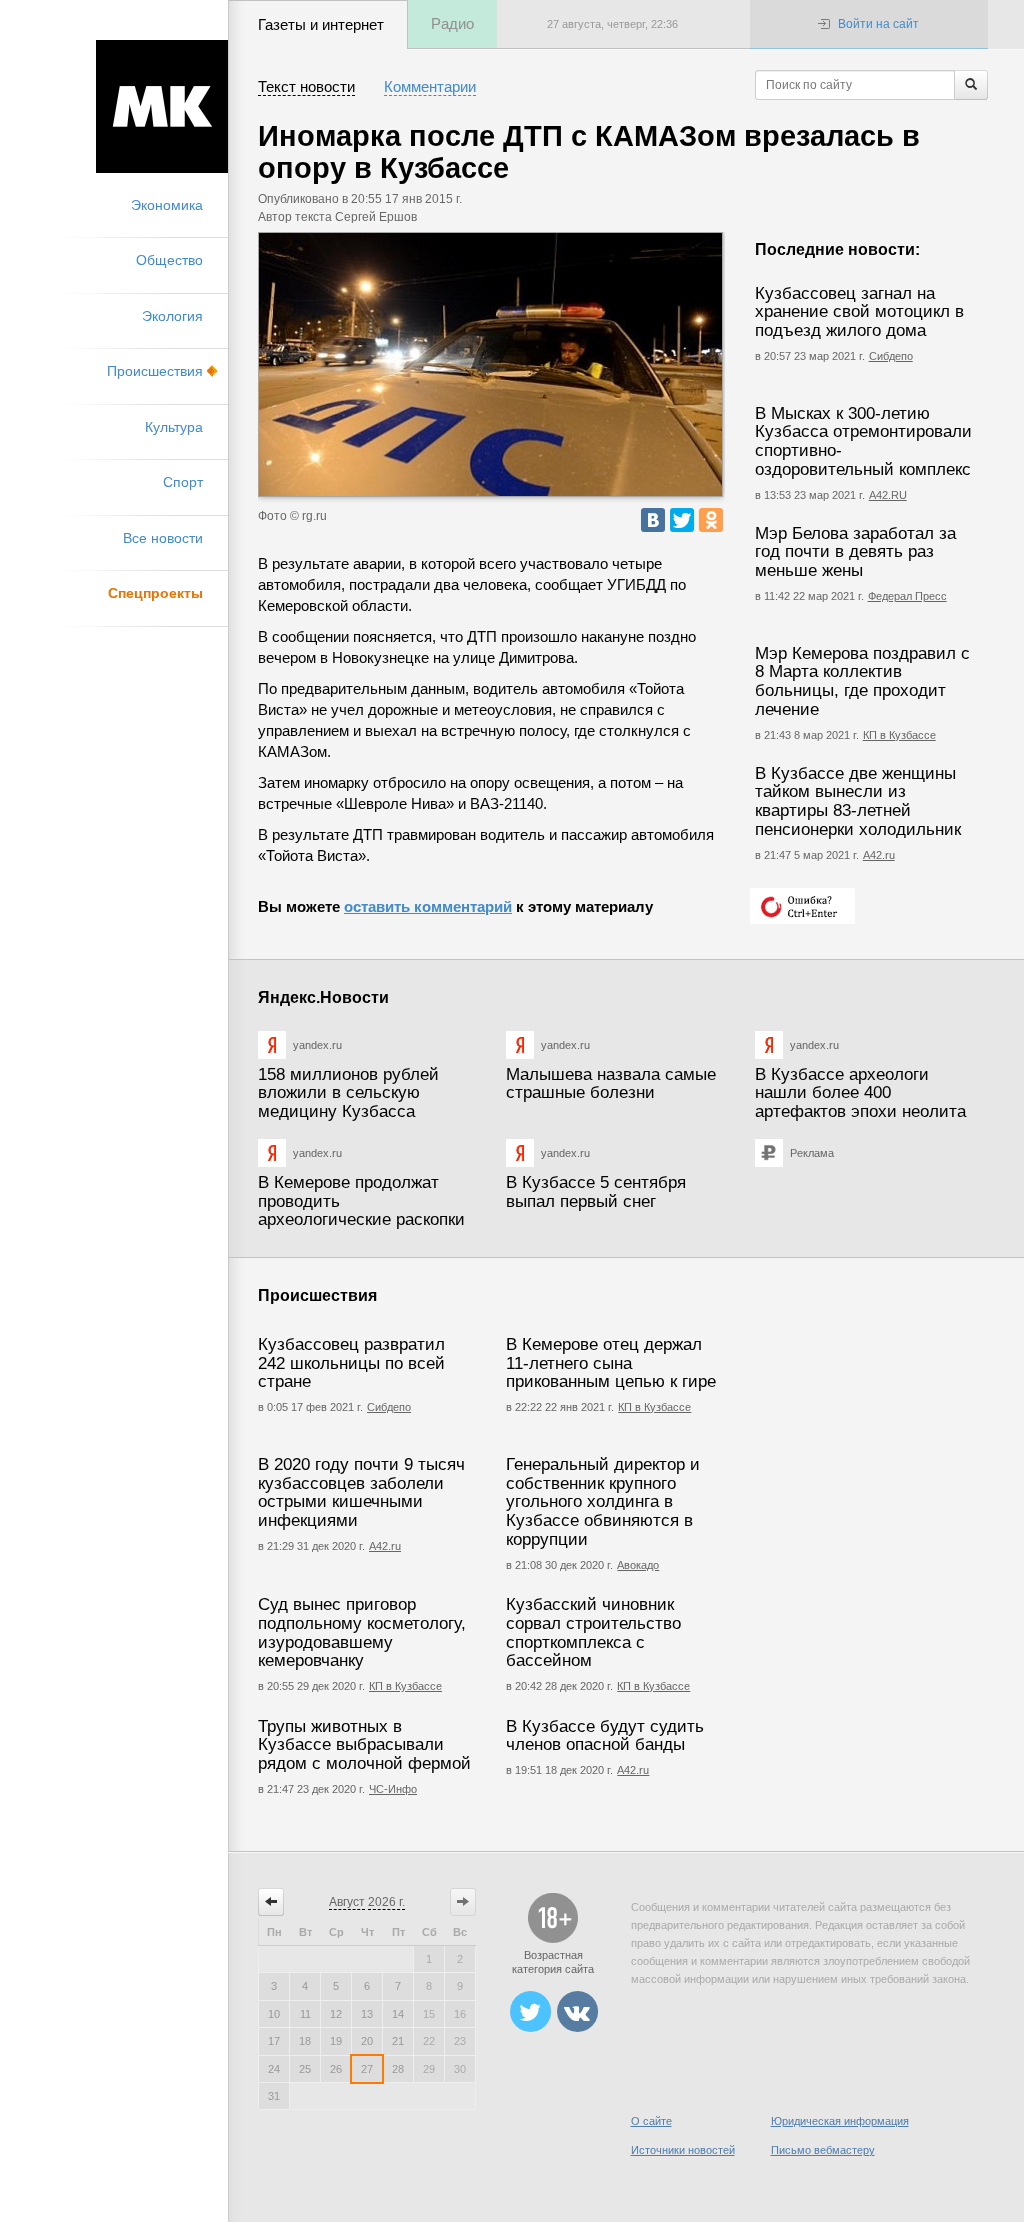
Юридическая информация (840, 2121)
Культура (174, 427)
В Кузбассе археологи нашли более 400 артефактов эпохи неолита (860, 1093)
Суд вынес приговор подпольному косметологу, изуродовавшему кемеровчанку (362, 1632)
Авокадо (638, 1565)
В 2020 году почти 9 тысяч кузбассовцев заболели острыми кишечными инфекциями (361, 1492)
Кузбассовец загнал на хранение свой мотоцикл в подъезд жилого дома (859, 312)
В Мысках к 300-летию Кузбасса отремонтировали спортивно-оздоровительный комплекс (863, 441)
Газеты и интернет (321, 24)
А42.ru (879, 855)
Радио (452, 23)
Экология (172, 316)
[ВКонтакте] (653, 520)
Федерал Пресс (907, 596)
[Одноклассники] (711, 520)
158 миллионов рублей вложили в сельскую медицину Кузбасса (348, 1093)
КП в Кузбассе (899, 735)
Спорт (183, 482)
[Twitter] (682, 520)
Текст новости (306, 86)
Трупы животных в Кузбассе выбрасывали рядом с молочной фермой (364, 1745)
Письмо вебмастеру (823, 2150)
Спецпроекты (155, 593)
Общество (169, 260)
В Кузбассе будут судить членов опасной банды (605, 1736)
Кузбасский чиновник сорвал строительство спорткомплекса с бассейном (593, 1632)
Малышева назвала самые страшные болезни (611, 1084)
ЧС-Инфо (393, 1789)
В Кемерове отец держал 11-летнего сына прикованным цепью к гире (611, 1363)
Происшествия (155, 371)
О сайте (651, 2121)
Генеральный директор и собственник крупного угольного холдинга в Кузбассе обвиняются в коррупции (603, 1502)
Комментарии (430, 86)
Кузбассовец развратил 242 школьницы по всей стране (351, 1363)
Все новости (163, 538)
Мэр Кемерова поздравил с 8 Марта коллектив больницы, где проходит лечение (862, 681)
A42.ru (633, 1770)
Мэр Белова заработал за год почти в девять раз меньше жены (855, 552)
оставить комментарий (428, 906)
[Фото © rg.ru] (490, 364)
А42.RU (888, 495)
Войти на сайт (878, 24)
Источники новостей (683, 2150)
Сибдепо (891, 356)
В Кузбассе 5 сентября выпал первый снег (596, 1192)
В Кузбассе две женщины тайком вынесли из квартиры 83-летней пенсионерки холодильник (858, 801)
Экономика (167, 205)
